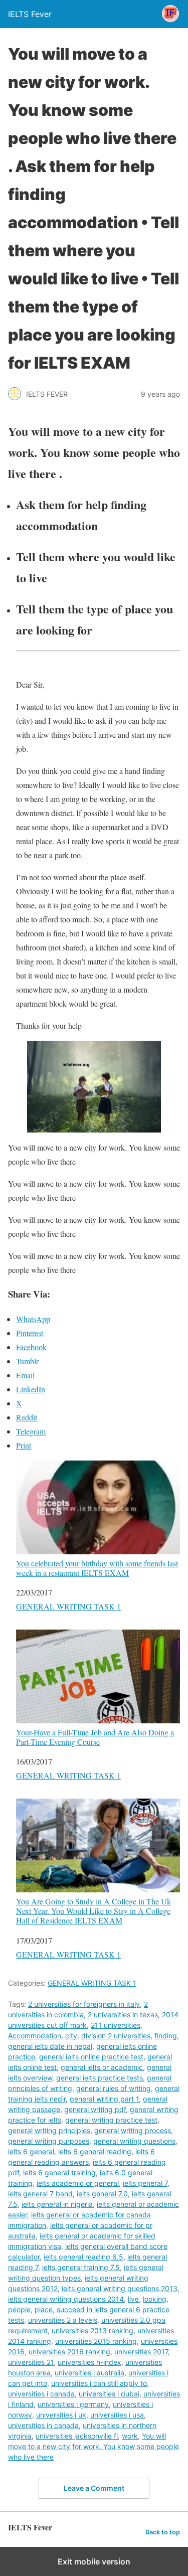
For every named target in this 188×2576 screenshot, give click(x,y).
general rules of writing (114, 2088)
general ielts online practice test (91, 2057)
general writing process (133, 2130)
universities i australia (89, 2373)
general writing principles (49, 2130)
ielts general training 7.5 (81, 2267)
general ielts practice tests (100, 2078)
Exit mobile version (94, 2561)
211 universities (116, 2025)
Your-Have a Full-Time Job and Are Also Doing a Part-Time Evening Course (95, 1737)
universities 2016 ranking (69, 2352)
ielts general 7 (145, 2183)
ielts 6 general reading (95, 2151)
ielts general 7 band (40, 2194)
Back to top (163, 2532)
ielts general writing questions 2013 (120, 2288)
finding (166, 2036)
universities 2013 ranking (92, 2330)
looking (155, 2299)
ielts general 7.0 (102, 2194)
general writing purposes (49, 2141)
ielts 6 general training (59, 2172)
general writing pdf (95, 2109)
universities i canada (41, 2394)
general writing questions (134, 2141)
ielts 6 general (31, 2151)
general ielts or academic (102, 2067)
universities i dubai (109, 2394)
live (133, 2299)
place (44, 2309)
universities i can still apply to (99, 2383)
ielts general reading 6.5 (83, 2257)
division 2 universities (116, 2036)
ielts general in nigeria (57, 2204)
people (19, 2309)
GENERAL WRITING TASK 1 (68, 1606)
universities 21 (31, 2362)
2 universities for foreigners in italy (84, 2004)
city (71, 2036)
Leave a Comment (94, 2488)
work (130, 2436)
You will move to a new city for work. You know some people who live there (93, 2446)
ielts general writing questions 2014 (66, 2299)
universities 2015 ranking (96, 2341)
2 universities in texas (123, 2015)
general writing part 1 (104, 2099)
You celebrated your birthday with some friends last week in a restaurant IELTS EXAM (97, 1568)
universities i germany (73, 2404)
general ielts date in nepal (50, 2046)
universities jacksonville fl (77, 2436)
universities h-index (89, 2362)
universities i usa (117, 2415)
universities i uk (61, 2415)
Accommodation (35, 2036)
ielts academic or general (78, 2183)
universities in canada (43, 2425)
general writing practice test (111, 2120)
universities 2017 (141, 2352)
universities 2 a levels (63, 2320)
